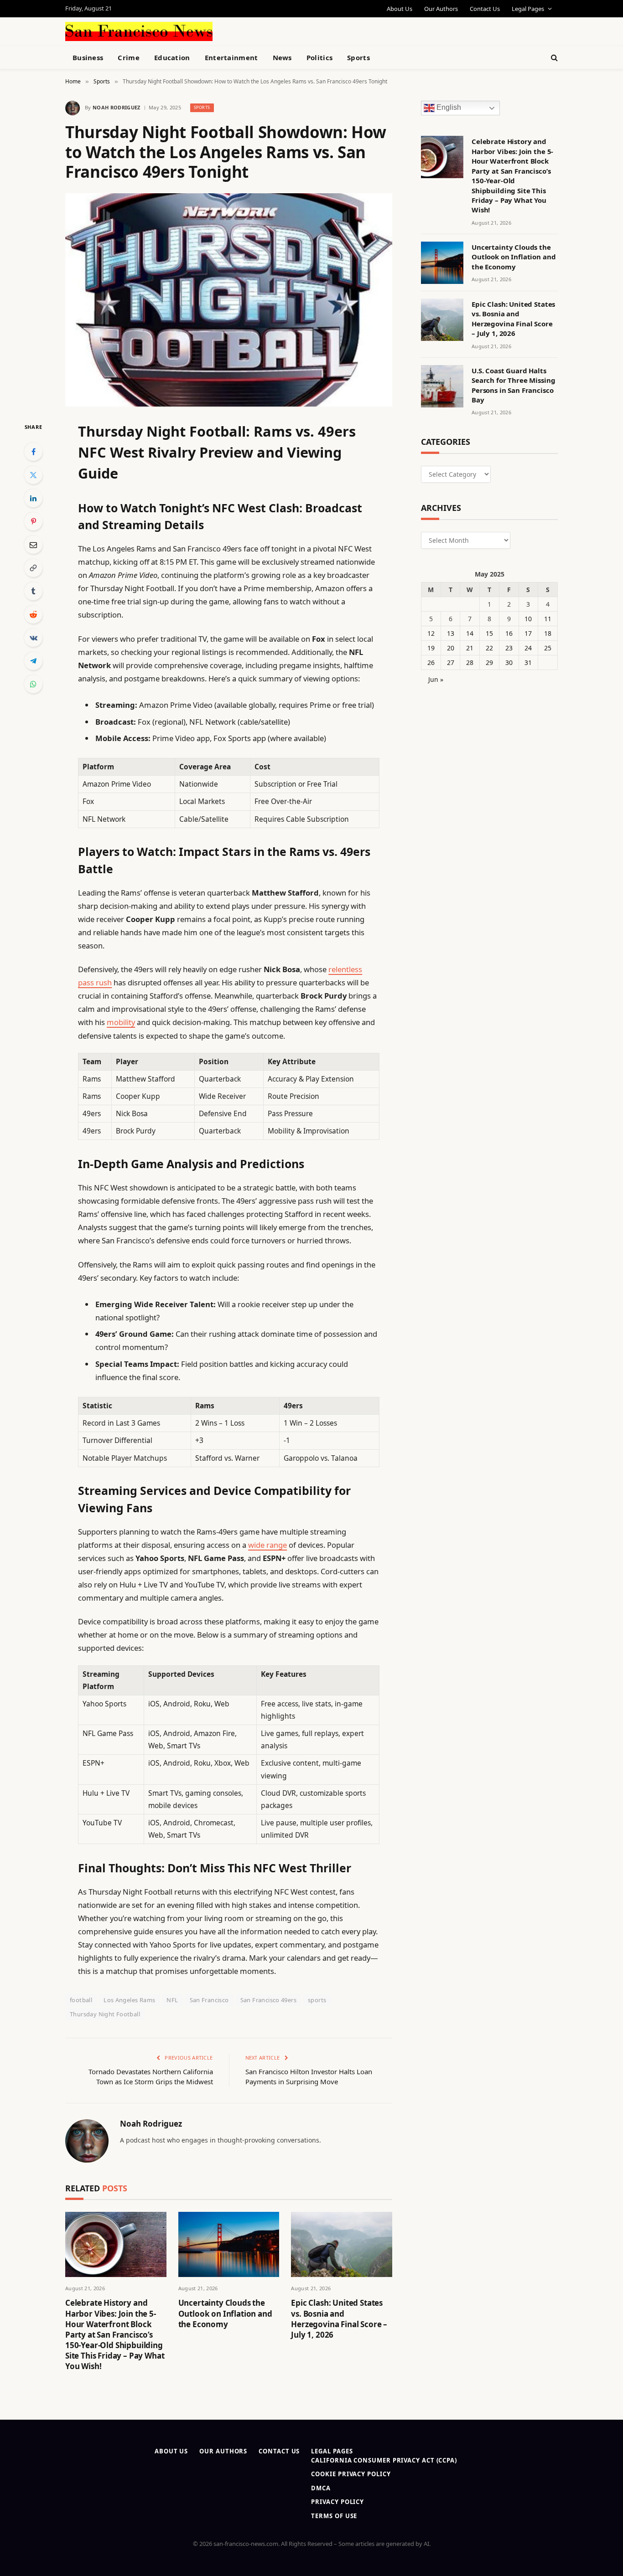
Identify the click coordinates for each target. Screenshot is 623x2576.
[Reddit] (33, 614)
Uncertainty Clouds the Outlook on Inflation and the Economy (225, 2313)
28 (470, 662)
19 (431, 648)
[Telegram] (33, 661)
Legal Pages (528, 9)
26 (431, 662)
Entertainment (231, 57)
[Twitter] (33, 475)
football (81, 2000)
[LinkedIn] (33, 498)
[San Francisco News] (139, 31)
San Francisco (209, 2000)
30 (509, 662)
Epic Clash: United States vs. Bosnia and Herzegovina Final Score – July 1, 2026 (339, 2318)
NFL (172, 2000)
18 (548, 633)
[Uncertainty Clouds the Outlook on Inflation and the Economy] (229, 2244)
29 (489, 662)
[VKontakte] (33, 638)
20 (451, 648)
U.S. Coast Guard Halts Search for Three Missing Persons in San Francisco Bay (513, 385)
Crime (129, 57)
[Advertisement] (332, 30)
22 (489, 648)
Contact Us (485, 9)
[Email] (33, 545)
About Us (400, 9)
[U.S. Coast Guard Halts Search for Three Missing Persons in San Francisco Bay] (442, 386)
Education (172, 57)
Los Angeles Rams (129, 2000)
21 (470, 648)
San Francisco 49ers (268, 2000)
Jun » (436, 679)
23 (509, 648)
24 (528, 648)
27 (451, 662)
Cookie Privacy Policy (351, 2474)
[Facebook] (33, 452)
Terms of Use (334, 2516)
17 (528, 633)
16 (509, 633)
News (282, 57)
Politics (319, 57)
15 (489, 633)
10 (528, 619)
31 (528, 662)
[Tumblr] (33, 591)
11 (548, 619)
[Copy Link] (33, 568)
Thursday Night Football (105, 2014)
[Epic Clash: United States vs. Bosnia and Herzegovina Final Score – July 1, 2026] (342, 2244)
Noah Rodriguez (117, 107)
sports (317, 2000)
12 (431, 633)
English (448, 108)
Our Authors (441, 9)
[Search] (553, 58)
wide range (267, 1545)
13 (451, 633)
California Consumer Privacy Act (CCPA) (384, 2460)
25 (548, 648)
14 (470, 633)
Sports (358, 57)
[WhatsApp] (33, 684)
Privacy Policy (337, 2502)
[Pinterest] (33, 521)
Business (88, 57)
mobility (121, 1022)
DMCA (321, 2488)
